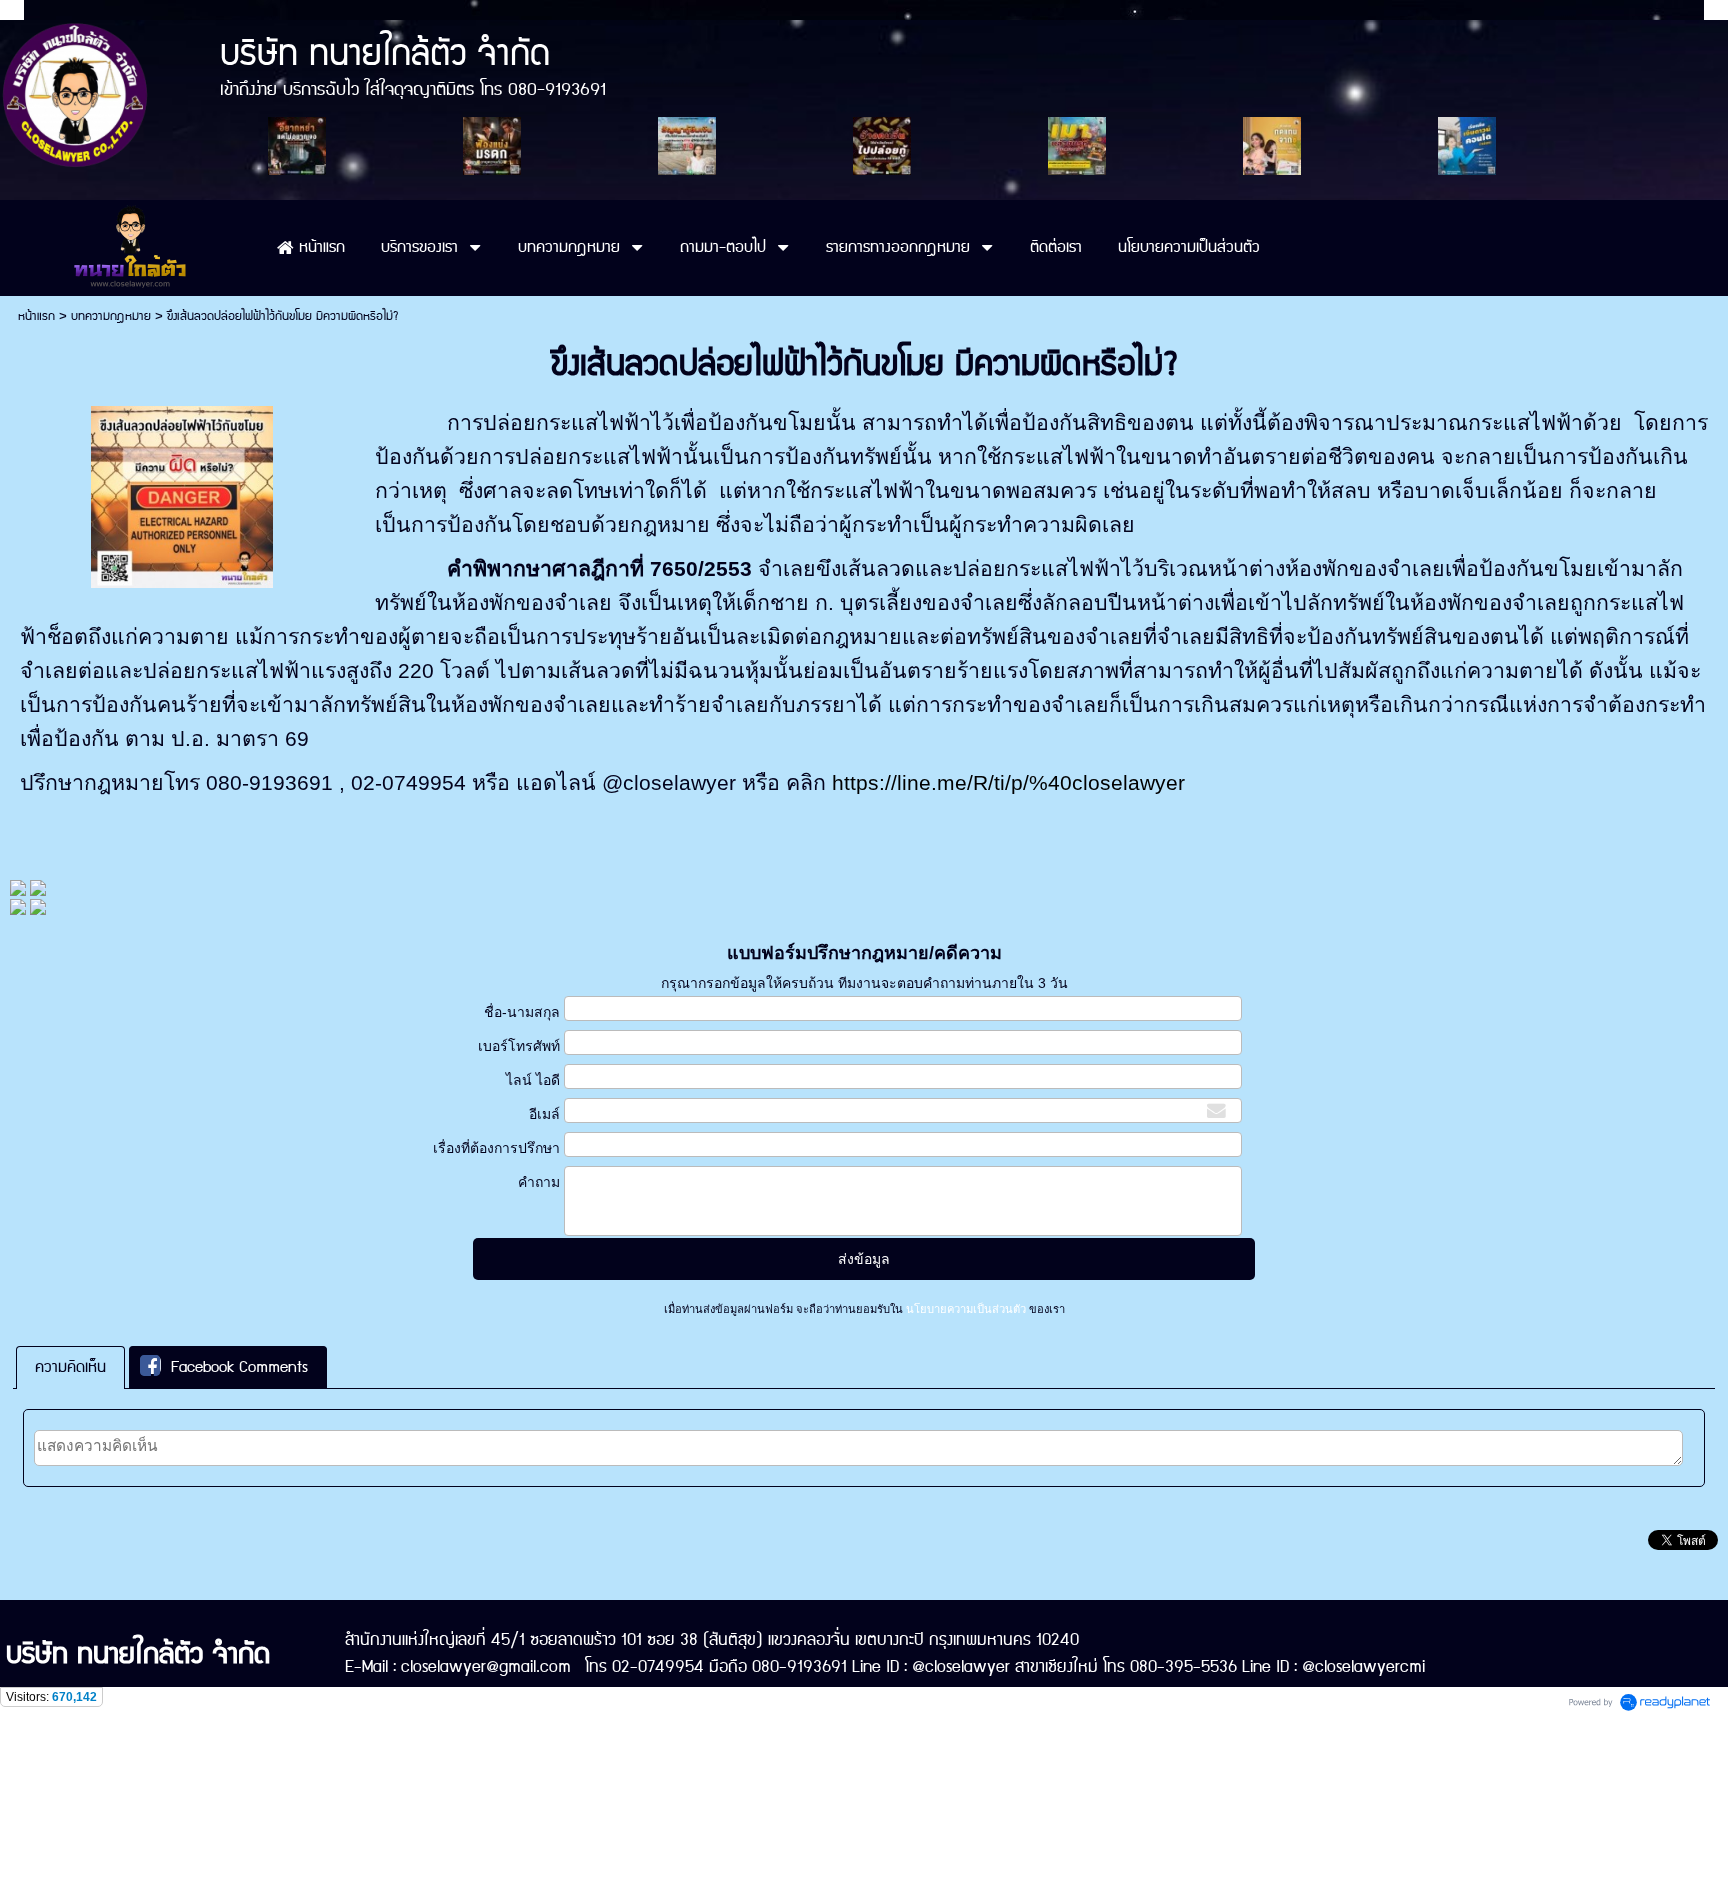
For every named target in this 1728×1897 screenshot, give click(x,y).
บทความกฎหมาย (111, 316)
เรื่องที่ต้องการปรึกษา (496, 1148)
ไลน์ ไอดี (533, 1080)
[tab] (70, 1367)
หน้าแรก (36, 316)
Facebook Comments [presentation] (239, 1367)
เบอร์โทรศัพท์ (519, 1046)
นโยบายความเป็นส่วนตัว (966, 1309)
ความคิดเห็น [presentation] (70, 1367)
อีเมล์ (544, 1114)
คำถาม (539, 1182)
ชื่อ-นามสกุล (522, 1012)
